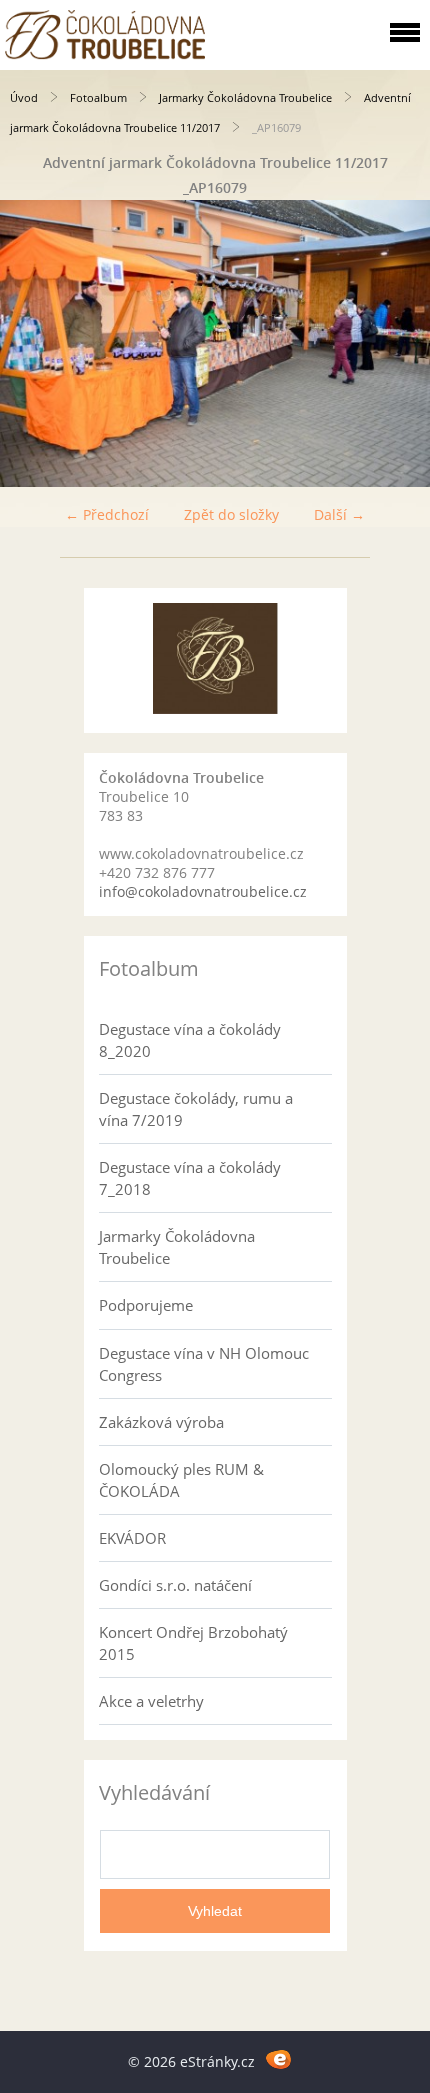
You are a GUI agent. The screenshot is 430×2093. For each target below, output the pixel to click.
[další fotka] (397, 343)
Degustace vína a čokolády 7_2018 (190, 1178)
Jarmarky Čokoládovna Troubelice (245, 97)
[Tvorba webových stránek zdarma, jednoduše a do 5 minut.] (278, 2058)
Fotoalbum (98, 97)
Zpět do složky (231, 514)
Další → (339, 514)
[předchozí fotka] (32, 343)
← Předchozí (107, 514)
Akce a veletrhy (151, 1701)
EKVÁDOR (132, 1538)
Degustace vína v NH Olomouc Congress (204, 1364)
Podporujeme (146, 1305)
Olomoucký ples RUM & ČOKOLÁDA (181, 1480)
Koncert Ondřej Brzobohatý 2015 (193, 1643)
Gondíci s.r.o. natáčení (175, 1585)
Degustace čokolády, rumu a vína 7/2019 (196, 1109)
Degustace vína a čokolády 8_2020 (190, 1040)
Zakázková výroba (161, 1422)
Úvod (24, 97)
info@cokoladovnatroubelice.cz (203, 891)
